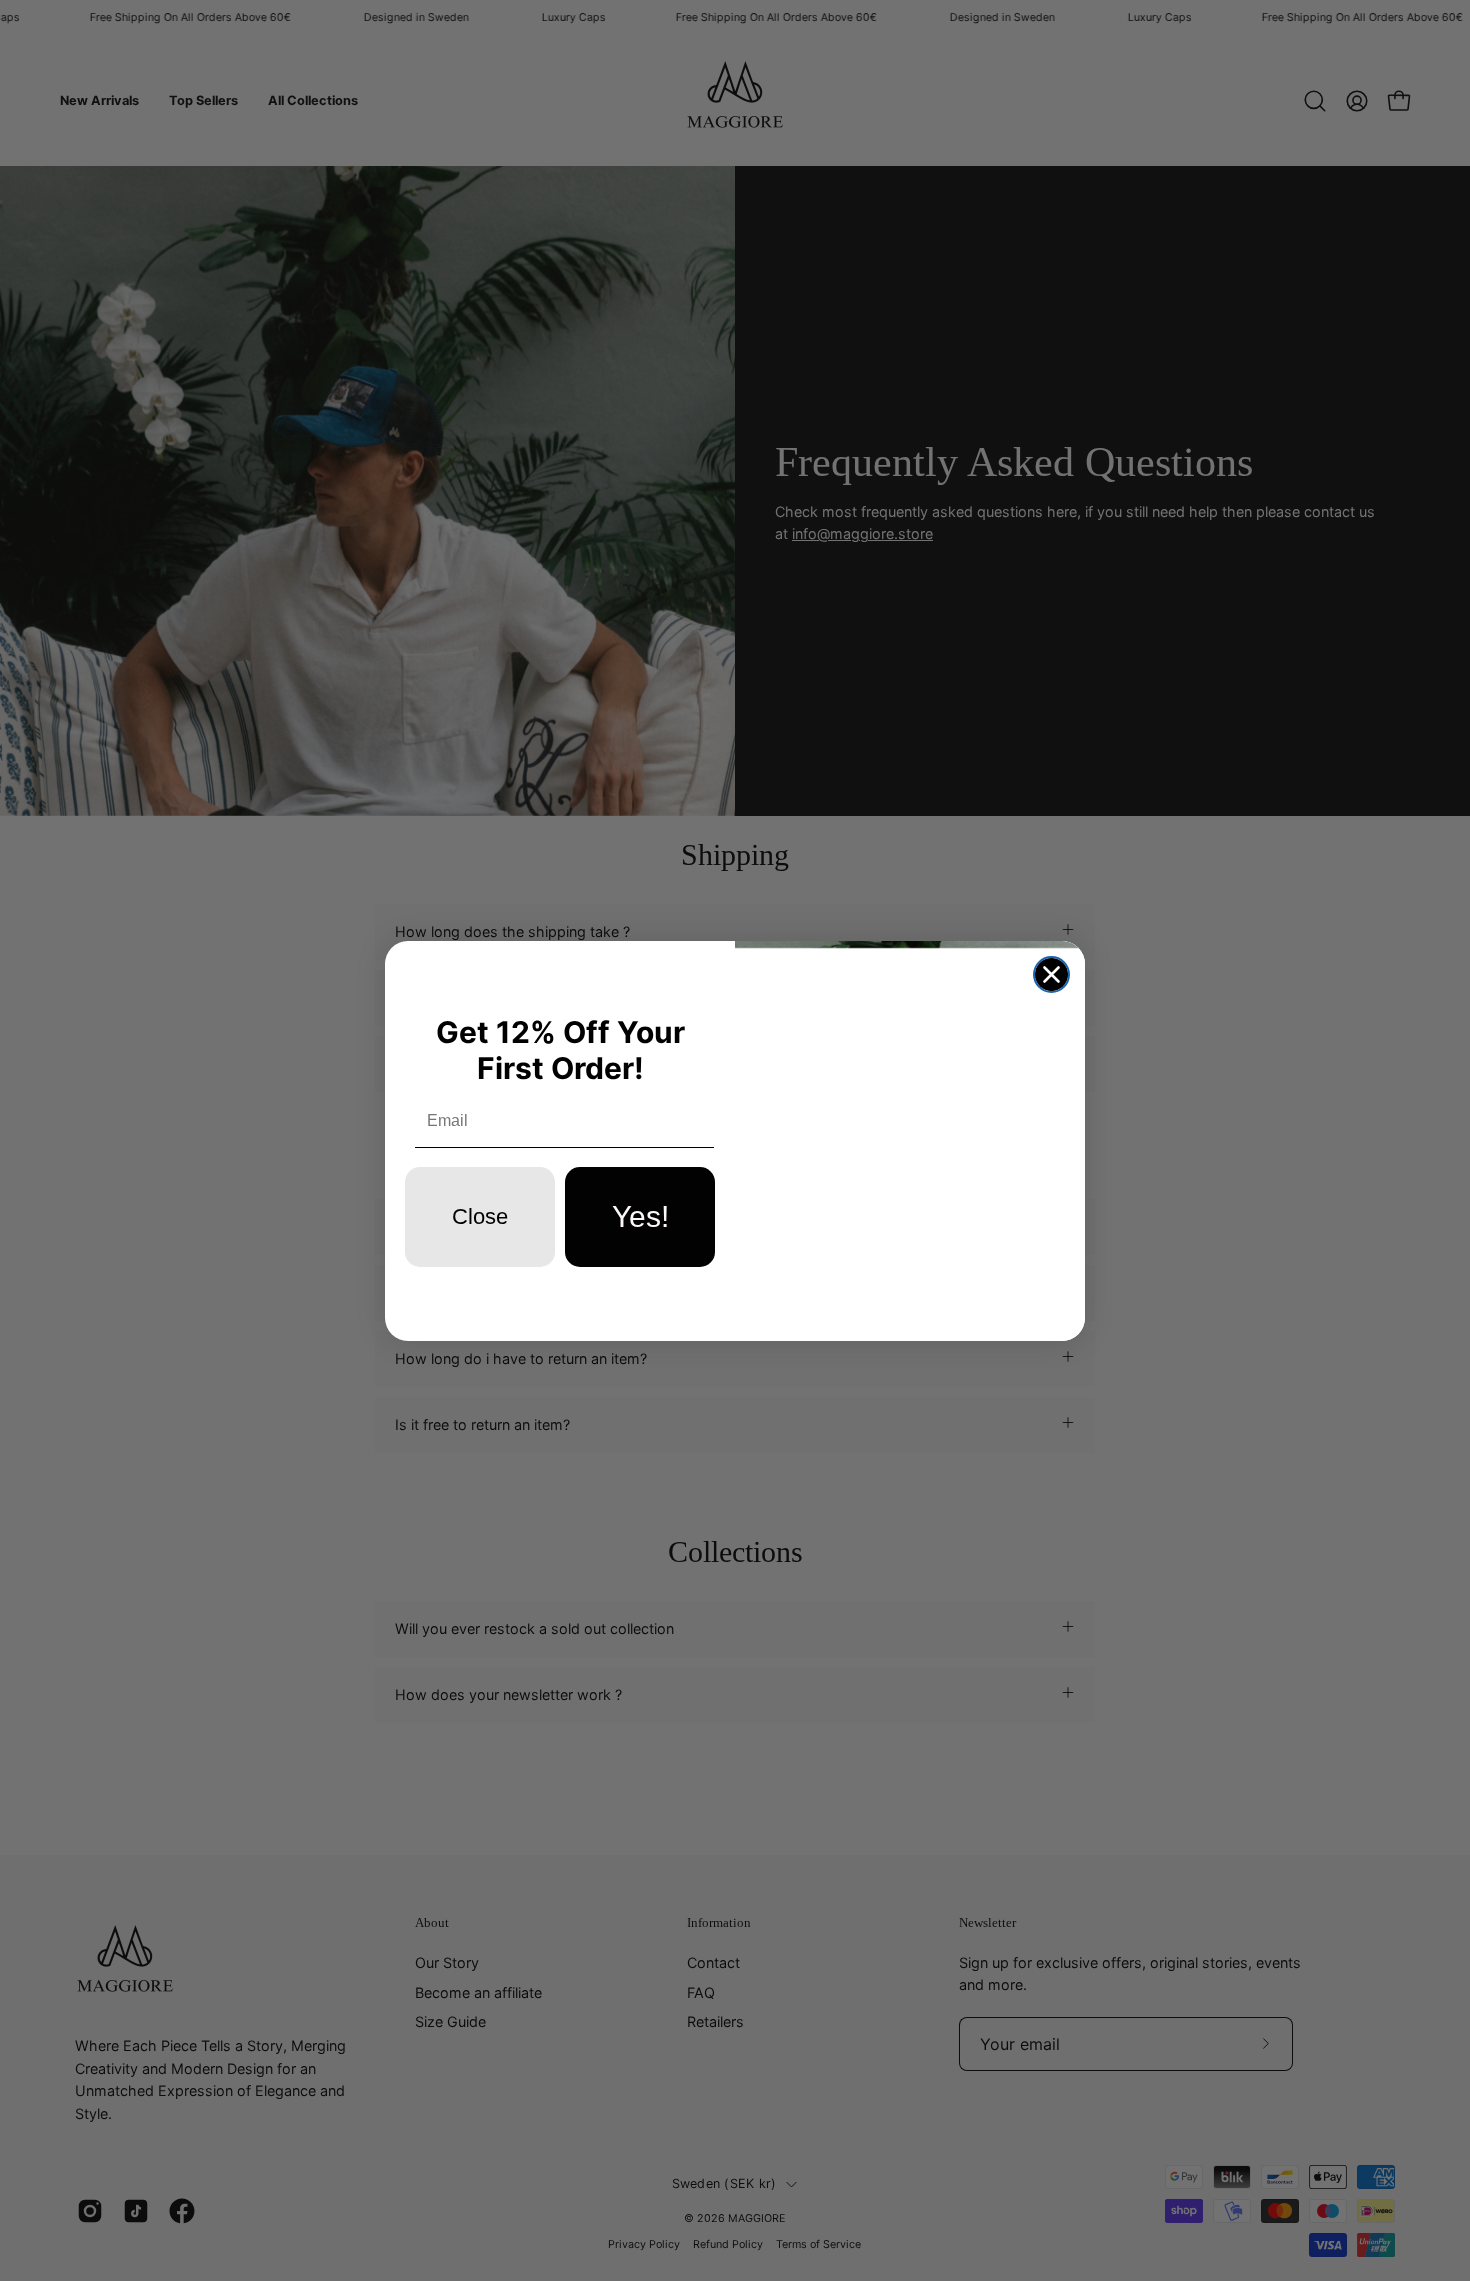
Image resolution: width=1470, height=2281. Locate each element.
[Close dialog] (1051, 974)
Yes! (640, 1216)
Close (480, 1216)
